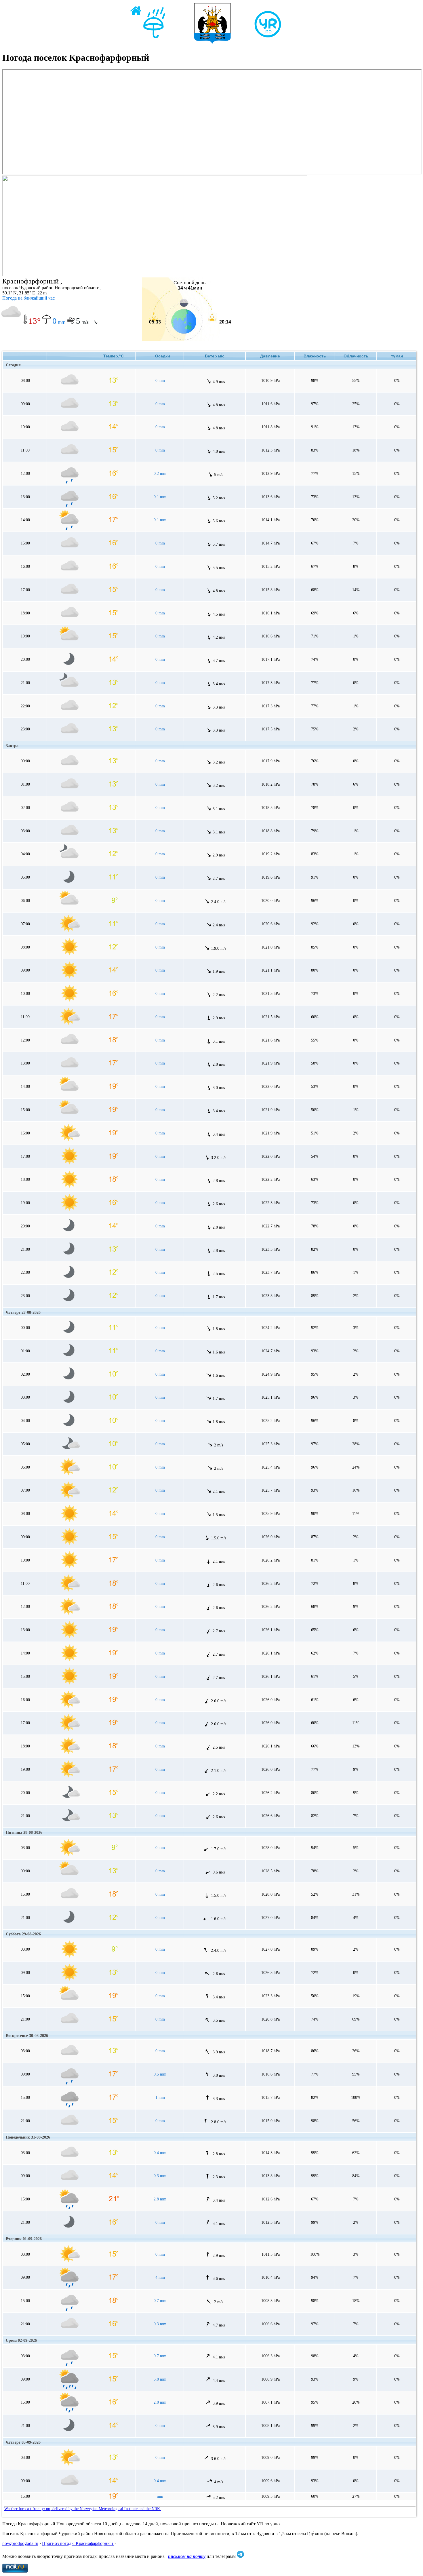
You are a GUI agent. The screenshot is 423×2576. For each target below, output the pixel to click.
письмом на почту (187, 2556)
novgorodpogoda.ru (20, 2543)
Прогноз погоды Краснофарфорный (78, 2543)
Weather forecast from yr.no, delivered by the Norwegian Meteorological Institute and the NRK (83, 2509)
